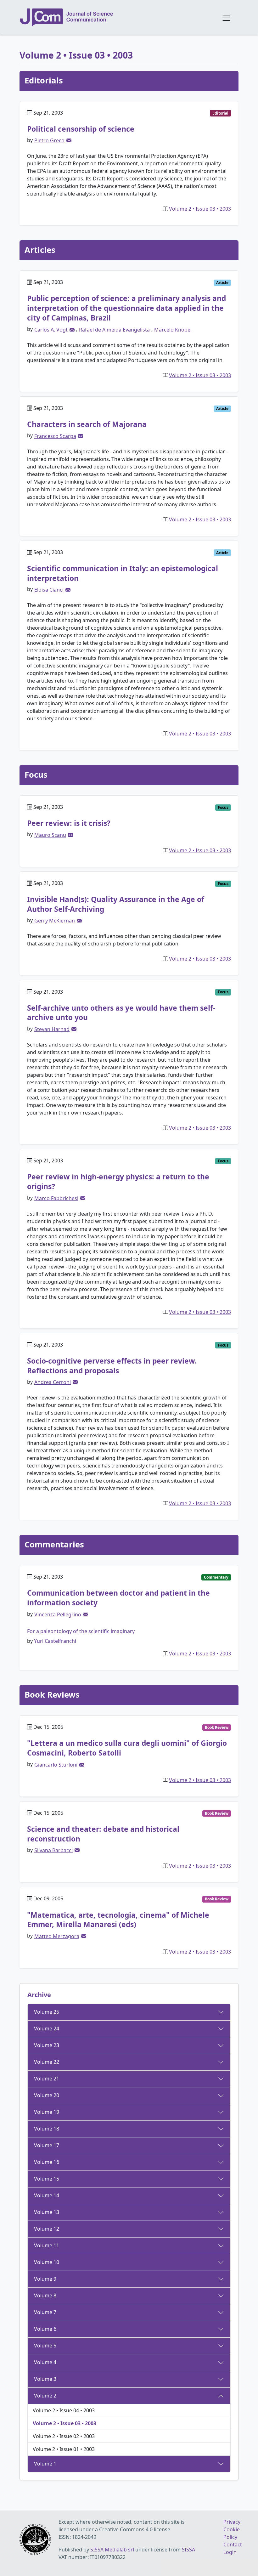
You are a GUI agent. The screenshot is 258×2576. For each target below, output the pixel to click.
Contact (233, 2545)
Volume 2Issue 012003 (64, 2449)
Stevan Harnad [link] (52, 1029)
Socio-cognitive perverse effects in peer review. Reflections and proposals (112, 1366)
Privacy (232, 2522)
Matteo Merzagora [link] (57, 1936)
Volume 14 (47, 2195)
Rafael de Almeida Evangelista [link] (114, 330)
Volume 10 (47, 2262)
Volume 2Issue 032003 (200, 209)
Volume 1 (45, 2464)
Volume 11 (47, 2245)
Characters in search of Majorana (87, 424)
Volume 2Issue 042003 (64, 2410)
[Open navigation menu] (226, 17)
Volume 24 (47, 2028)
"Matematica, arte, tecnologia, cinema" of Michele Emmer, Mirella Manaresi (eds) (118, 1920)
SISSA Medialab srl (112, 2550)
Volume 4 (45, 2362)
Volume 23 (47, 2045)
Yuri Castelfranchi (55, 1641)
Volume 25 (47, 2012)
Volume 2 (45, 2396)
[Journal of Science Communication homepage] (117, 18)
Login (230, 2552)
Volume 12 (47, 2229)
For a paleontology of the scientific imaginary (81, 1631)
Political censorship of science (81, 129)
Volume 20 (47, 2095)
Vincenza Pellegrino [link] (58, 1614)
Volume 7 (45, 2312)
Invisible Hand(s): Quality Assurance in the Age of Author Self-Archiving (116, 904)
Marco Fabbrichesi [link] (56, 1198)
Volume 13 (47, 2212)
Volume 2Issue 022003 (64, 2436)
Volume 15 (47, 2179)
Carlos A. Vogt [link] (51, 330)
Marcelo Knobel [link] (173, 330)
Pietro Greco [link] (49, 140)
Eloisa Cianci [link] (49, 590)
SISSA (188, 2550)
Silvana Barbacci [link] (53, 1850)
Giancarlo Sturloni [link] (56, 1765)
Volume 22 (47, 2062)
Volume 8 (45, 2295)
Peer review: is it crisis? (69, 823)
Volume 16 (47, 2162)
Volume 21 (47, 2079)
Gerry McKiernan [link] (55, 921)
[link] (69, 140)
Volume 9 (45, 2279)
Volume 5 (45, 2346)
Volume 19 (47, 2112)
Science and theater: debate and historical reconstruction (103, 1834)
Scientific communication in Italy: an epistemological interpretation (123, 573)
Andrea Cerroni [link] (53, 1382)
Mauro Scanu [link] (50, 835)
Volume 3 (45, 2379)
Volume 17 (47, 2145)
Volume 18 (47, 2129)
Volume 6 (45, 2329)
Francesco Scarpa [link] (55, 436)
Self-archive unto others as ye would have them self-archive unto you (121, 1013)
